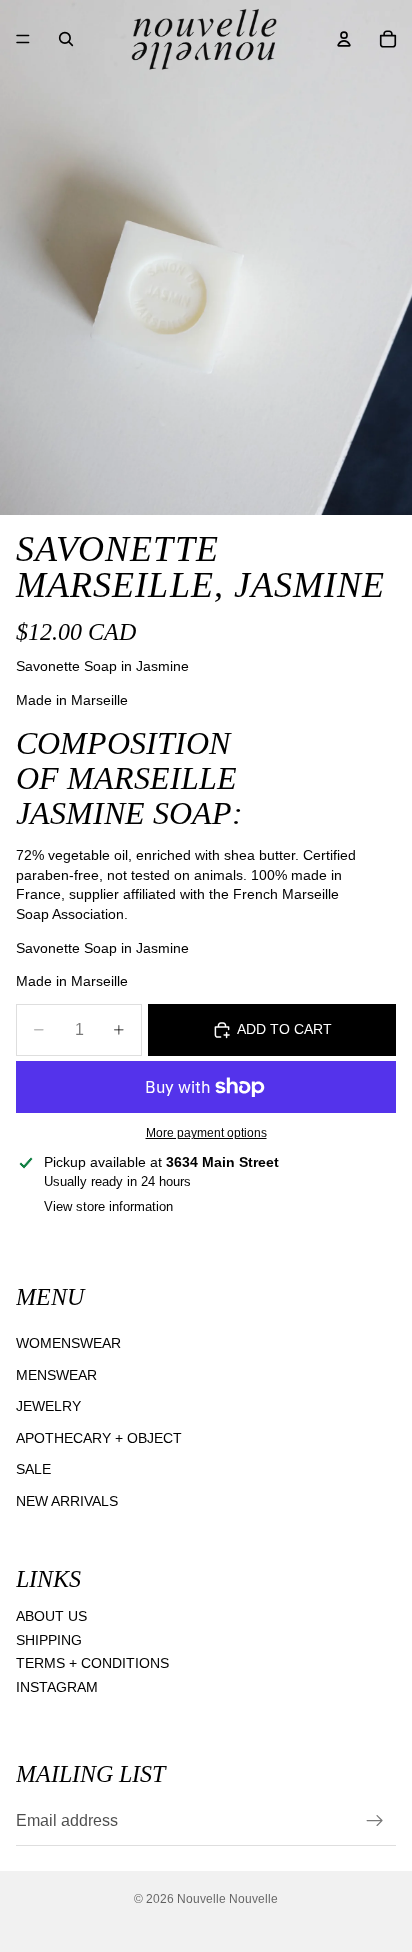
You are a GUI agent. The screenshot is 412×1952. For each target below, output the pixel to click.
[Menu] (23, 39)
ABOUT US (51, 1616)
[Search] (66, 39)
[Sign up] (375, 1821)
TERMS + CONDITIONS (92, 1663)
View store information (108, 1206)
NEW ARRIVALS (67, 1501)
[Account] (344, 39)
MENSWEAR (56, 1374)
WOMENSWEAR (68, 1343)
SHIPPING (49, 1639)
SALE (33, 1469)
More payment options (206, 1132)
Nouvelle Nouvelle (227, 1899)
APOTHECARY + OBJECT (99, 1437)
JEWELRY (48, 1406)
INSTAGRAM (57, 1687)
